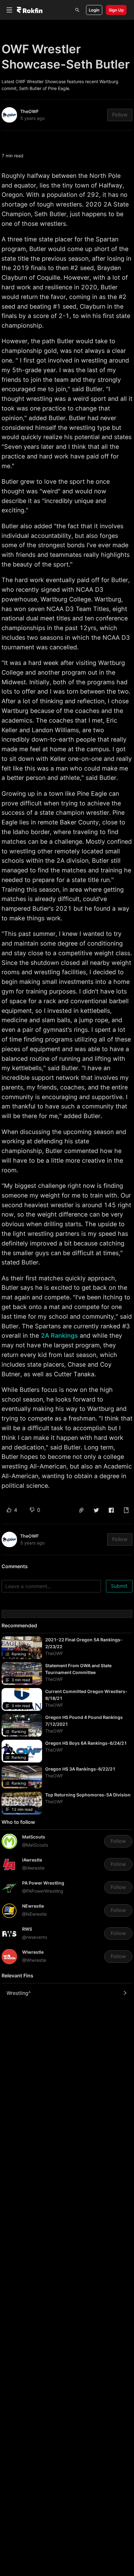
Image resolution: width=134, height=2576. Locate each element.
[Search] (77, 10)
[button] (81, 1510)
